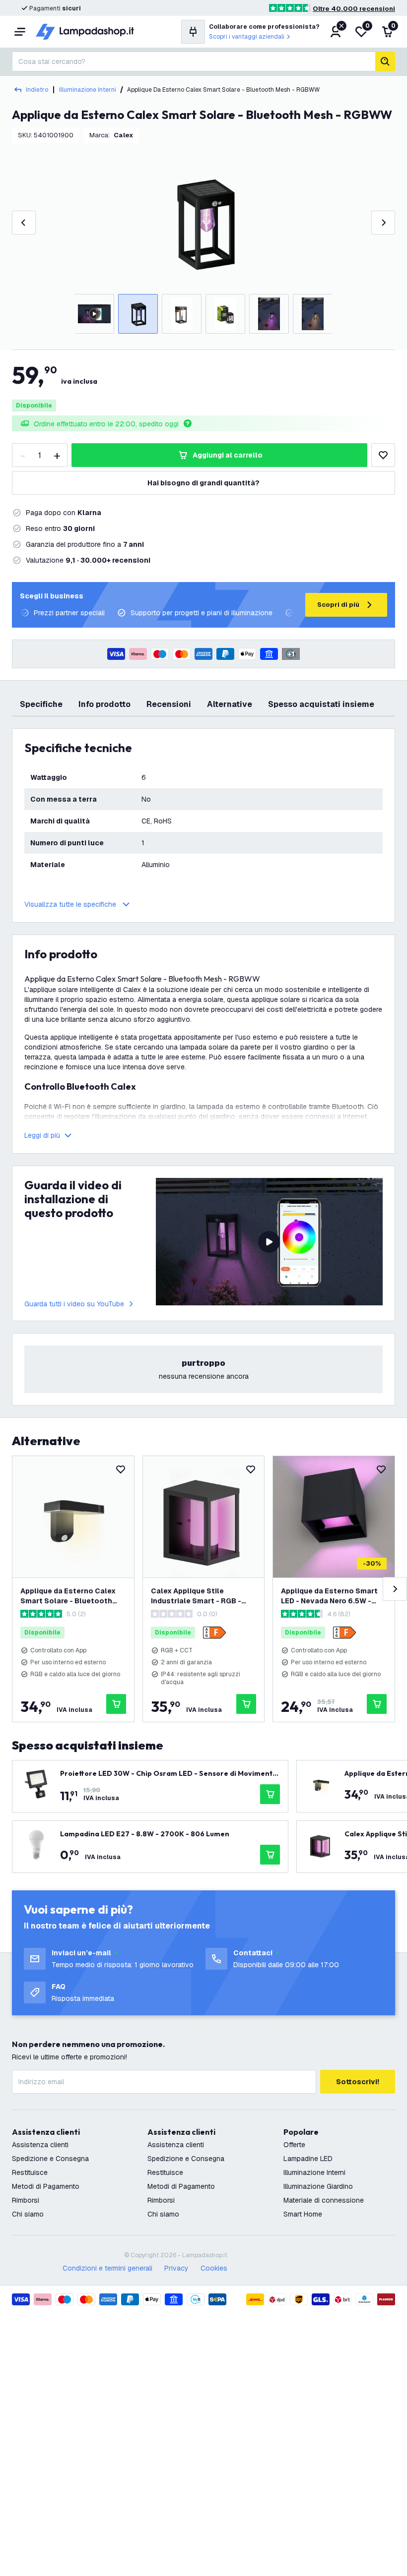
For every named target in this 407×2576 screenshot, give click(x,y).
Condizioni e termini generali (107, 2268)
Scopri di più (338, 605)
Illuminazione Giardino (318, 2186)
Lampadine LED (308, 2159)
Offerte (294, 2145)
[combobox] (194, 61)
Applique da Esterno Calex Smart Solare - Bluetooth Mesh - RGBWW (68, 1596)
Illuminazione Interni (88, 90)
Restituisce (30, 2172)
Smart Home (303, 2214)
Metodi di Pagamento (46, 2186)
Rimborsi (26, 2200)
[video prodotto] (269, 1242)
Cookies (214, 2268)
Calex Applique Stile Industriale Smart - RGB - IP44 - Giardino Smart (196, 1596)
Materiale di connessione (324, 2200)
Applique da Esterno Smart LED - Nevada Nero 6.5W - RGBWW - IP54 (329, 1596)
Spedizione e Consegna (50, 2159)
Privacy (176, 2268)
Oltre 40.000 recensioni (354, 9)
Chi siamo (28, 2214)
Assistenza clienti (40, 2145)
